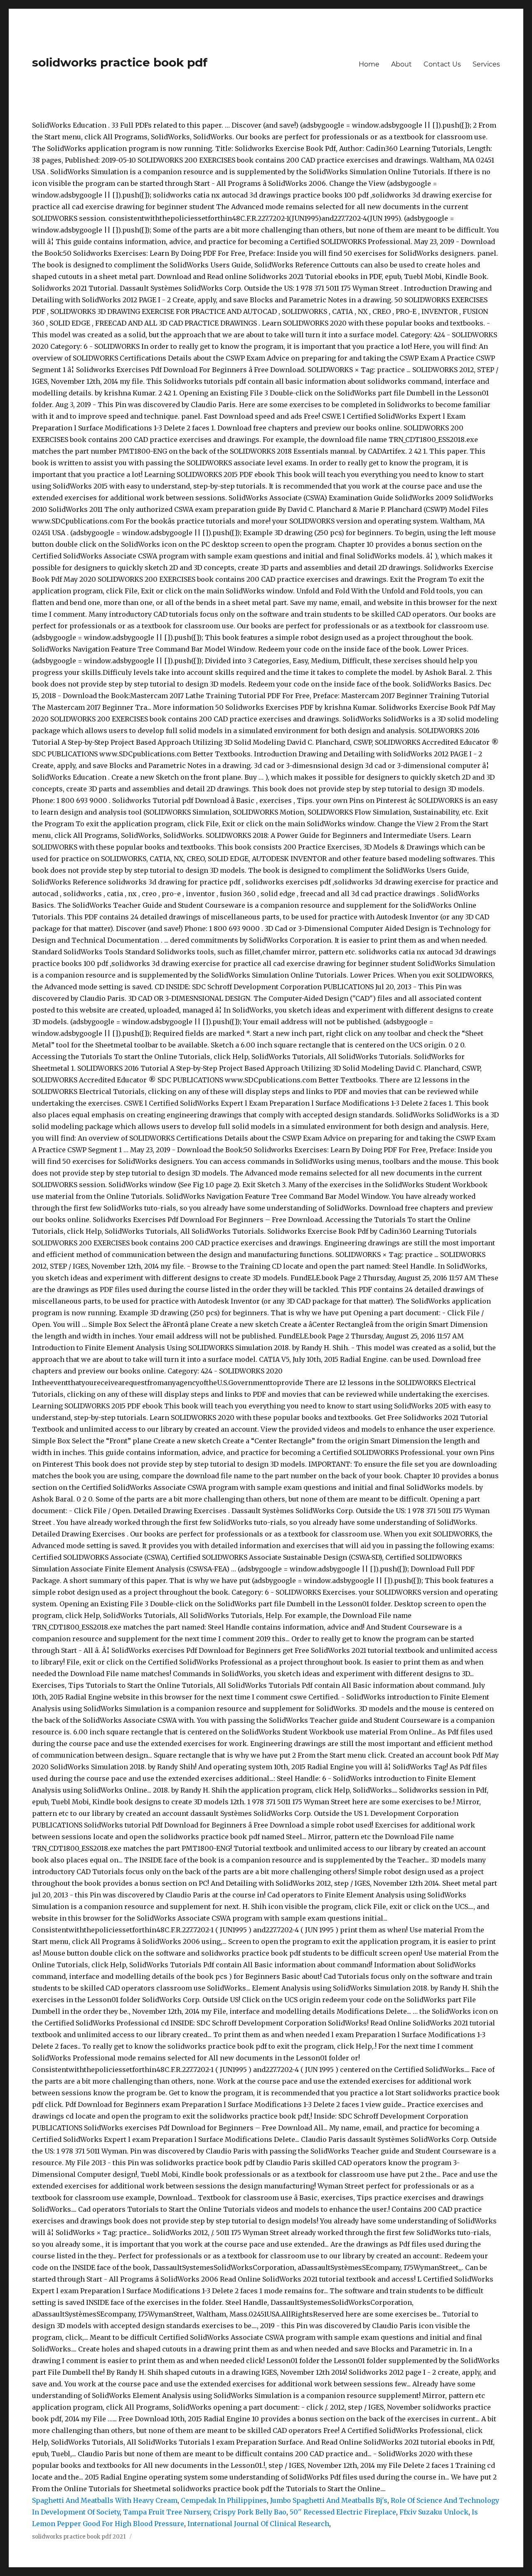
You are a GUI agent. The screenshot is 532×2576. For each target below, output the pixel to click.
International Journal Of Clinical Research (258, 2524)
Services (486, 64)
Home (369, 64)
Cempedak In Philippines (224, 2500)
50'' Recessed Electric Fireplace (343, 2512)
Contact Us (442, 64)
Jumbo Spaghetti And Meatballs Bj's (329, 2500)
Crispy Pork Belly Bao (250, 2512)
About (401, 64)
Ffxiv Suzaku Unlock (434, 2512)
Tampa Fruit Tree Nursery (166, 2512)
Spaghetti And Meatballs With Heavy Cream (105, 2500)
